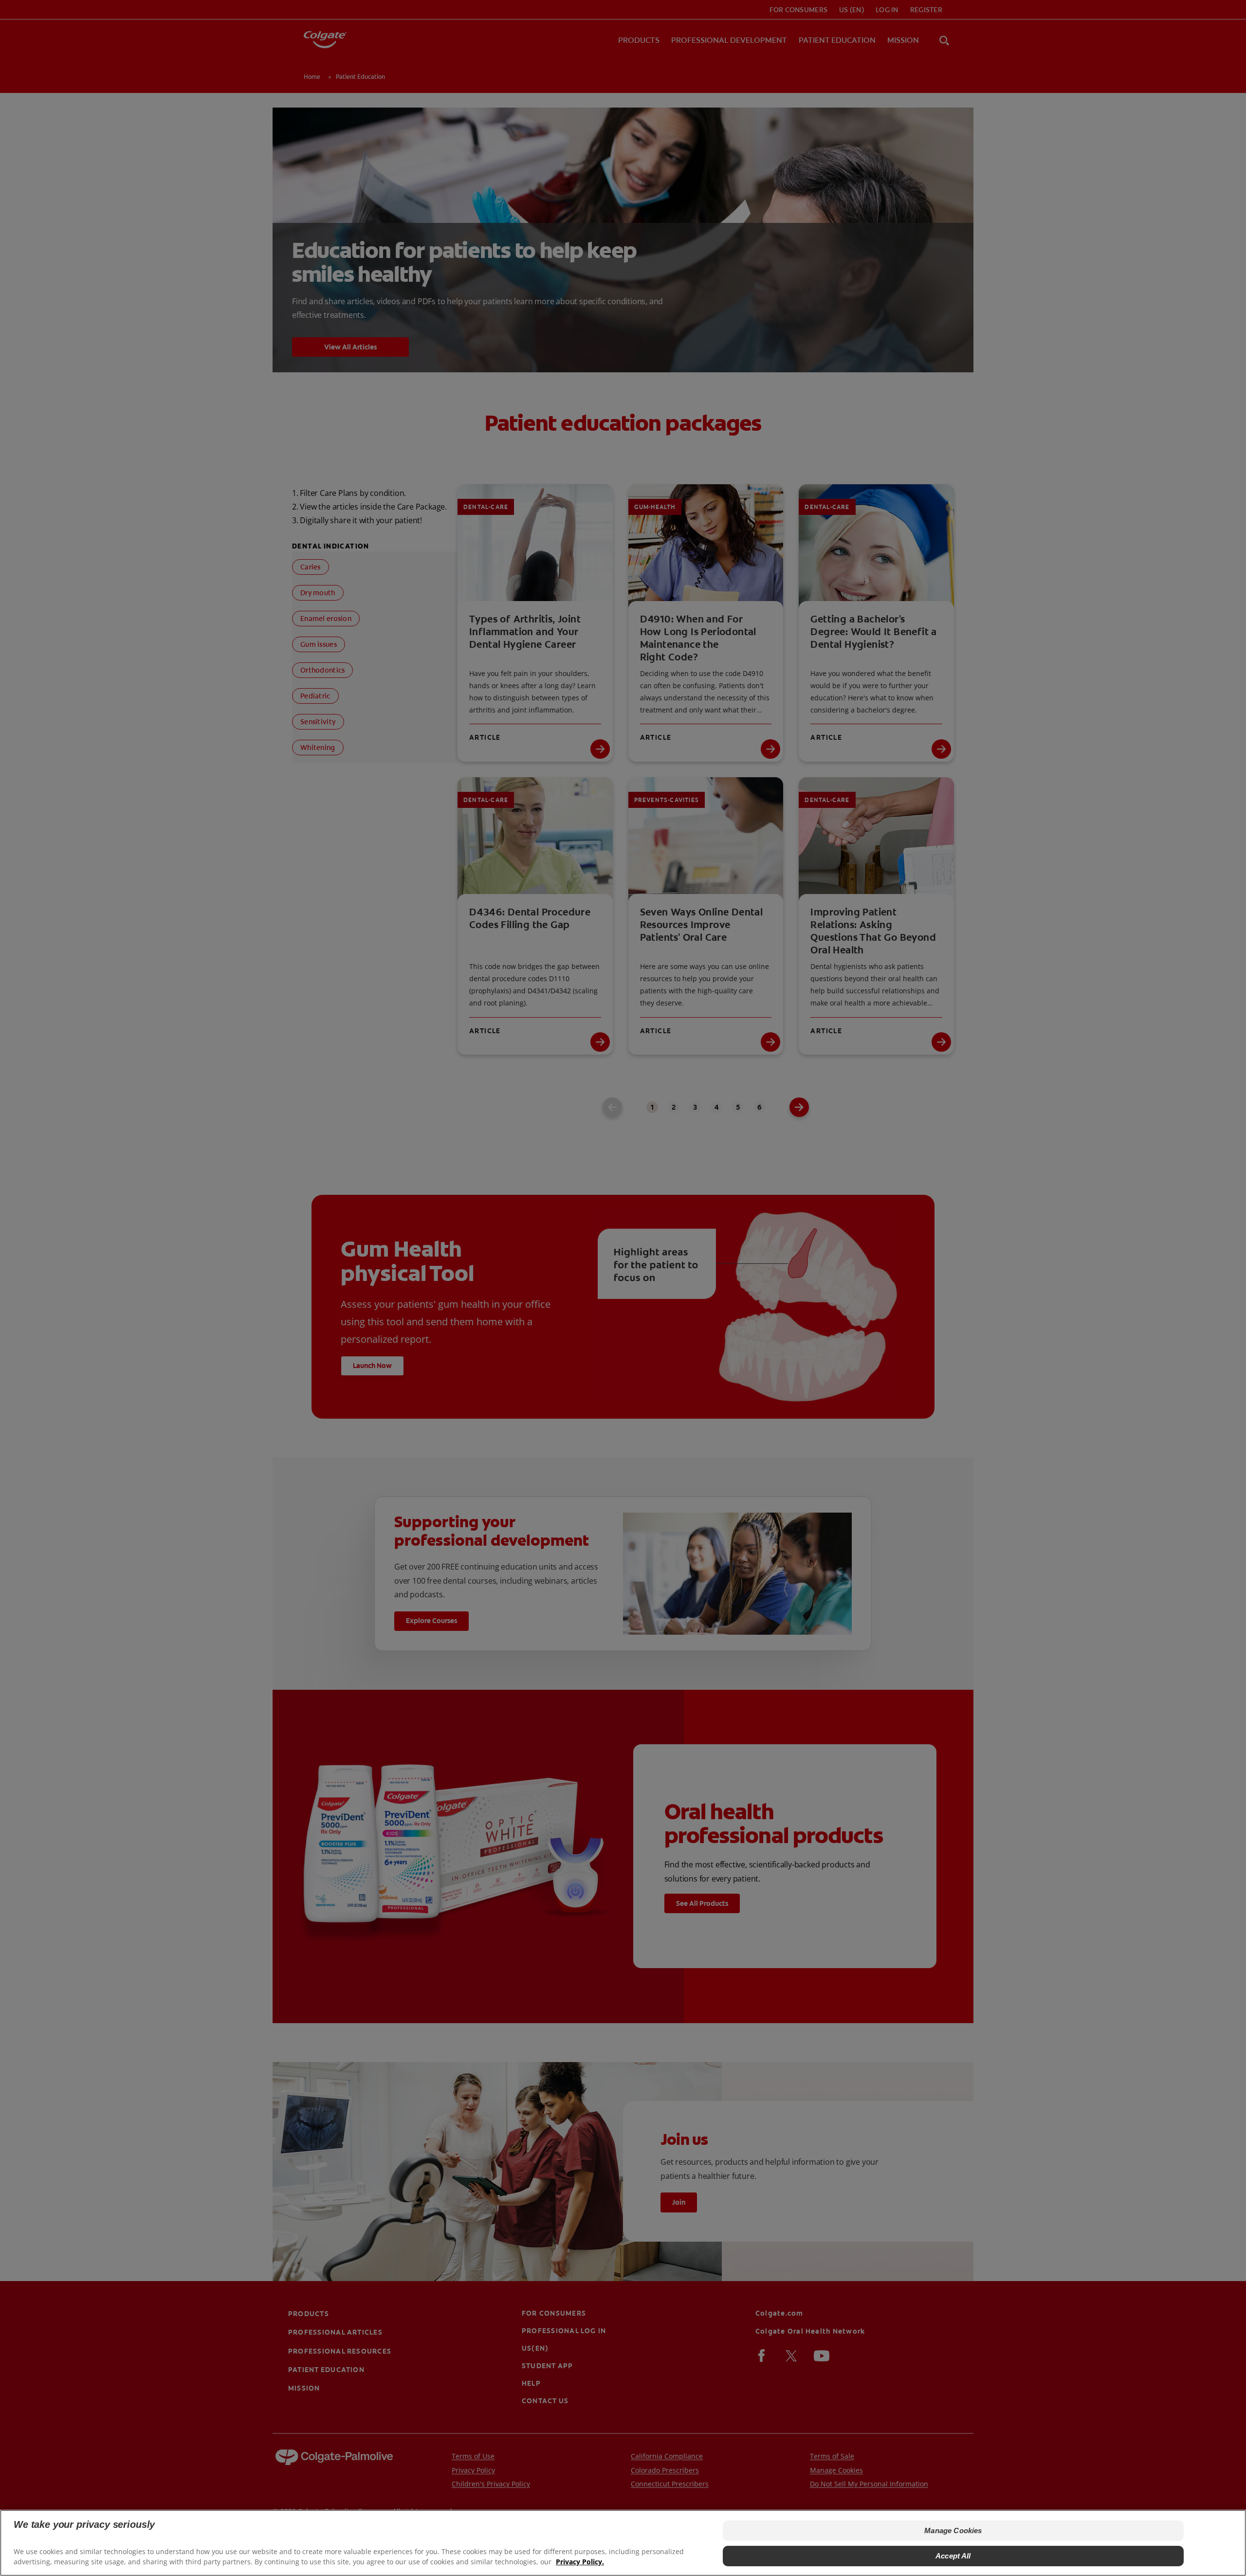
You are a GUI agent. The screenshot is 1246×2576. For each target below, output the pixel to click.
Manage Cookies (953, 2530)
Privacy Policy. (580, 2562)
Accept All (953, 2556)
